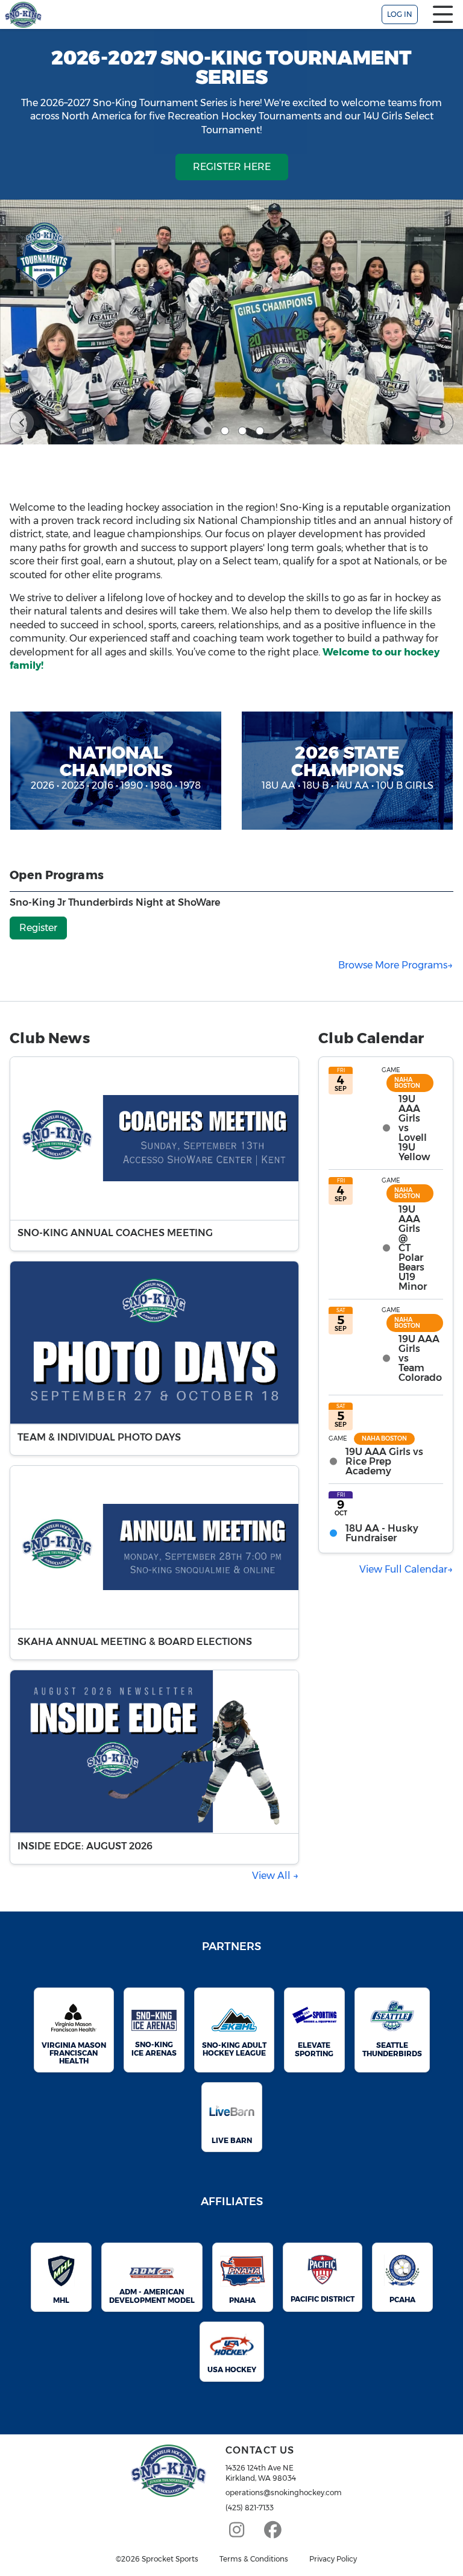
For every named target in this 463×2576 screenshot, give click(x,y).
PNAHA (242, 2300)
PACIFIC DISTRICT (323, 2299)
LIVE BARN (232, 2140)
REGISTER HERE (232, 167)
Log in (400, 14)
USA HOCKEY (232, 2369)
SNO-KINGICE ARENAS (154, 2048)
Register (38, 928)
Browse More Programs (393, 965)
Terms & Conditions (254, 2559)
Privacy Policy (333, 2559)
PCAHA (402, 2300)
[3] (242, 431)
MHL (61, 2300)
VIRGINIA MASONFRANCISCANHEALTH (74, 2053)
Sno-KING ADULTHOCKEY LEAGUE (234, 2049)
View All (272, 1876)
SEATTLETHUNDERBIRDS (392, 2049)
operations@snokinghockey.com (284, 2492)
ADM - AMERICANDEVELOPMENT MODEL (152, 2296)
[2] (225, 431)
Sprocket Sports (170, 2559)
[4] (260, 431)
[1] (208, 431)
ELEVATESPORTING (314, 2049)
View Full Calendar (403, 1569)
